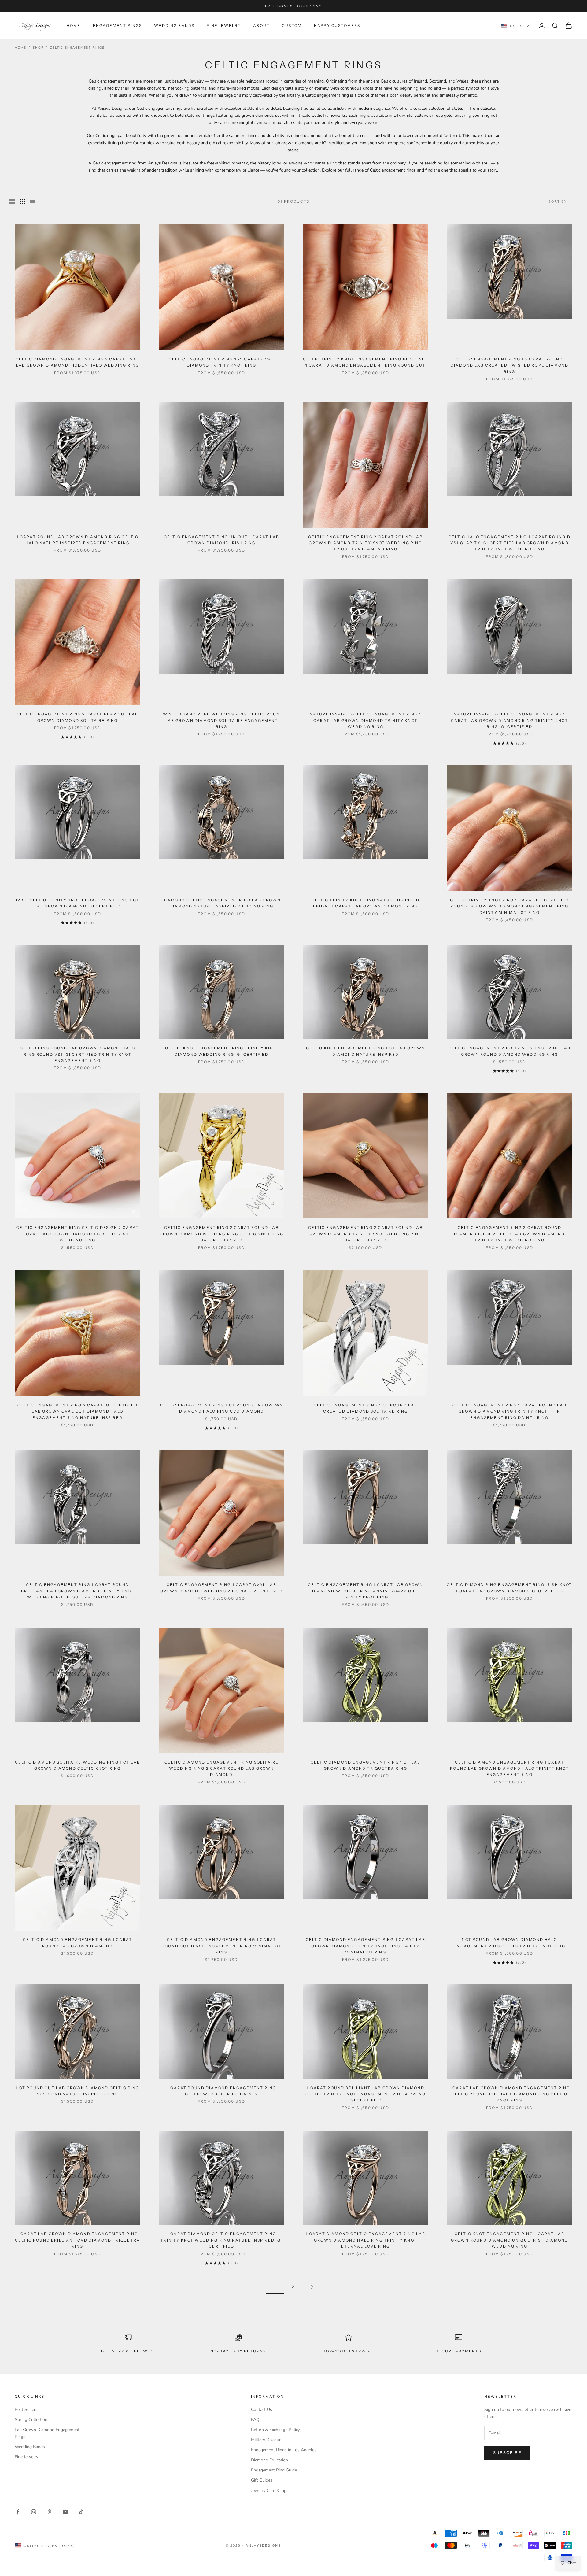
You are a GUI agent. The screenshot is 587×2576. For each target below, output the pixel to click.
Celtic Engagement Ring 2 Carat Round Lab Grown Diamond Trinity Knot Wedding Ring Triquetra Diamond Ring (365, 543)
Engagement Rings (118, 26)
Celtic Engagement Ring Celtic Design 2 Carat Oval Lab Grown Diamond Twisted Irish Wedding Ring (78, 1234)
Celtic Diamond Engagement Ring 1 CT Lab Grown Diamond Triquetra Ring (365, 1765)
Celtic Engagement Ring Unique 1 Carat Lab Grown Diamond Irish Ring (222, 540)
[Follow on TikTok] (81, 2512)
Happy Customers (337, 26)
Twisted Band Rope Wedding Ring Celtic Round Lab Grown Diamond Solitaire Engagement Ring (222, 720)
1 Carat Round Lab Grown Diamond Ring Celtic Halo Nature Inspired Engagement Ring (78, 540)
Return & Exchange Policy (275, 2430)
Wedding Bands (174, 26)
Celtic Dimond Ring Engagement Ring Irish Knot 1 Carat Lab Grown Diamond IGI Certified (509, 1588)
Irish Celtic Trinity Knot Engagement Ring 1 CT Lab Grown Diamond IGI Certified (78, 903)
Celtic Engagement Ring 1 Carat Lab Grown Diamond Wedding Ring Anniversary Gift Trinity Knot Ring (365, 1591)
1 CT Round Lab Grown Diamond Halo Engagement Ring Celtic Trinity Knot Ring (509, 1943)
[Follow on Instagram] (34, 2512)
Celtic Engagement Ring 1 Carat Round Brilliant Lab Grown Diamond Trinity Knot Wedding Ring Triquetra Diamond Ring (78, 1591)
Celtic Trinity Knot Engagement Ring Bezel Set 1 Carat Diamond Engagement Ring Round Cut (365, 362)
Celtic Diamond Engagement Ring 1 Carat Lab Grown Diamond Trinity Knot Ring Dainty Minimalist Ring (366, 1946)
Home (74, 26)
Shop (38, 48)
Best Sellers (26, 2410)
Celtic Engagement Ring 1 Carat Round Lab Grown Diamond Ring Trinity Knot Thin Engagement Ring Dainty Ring (509, 1411)
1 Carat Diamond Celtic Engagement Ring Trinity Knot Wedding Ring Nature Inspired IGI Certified (221, 2240)
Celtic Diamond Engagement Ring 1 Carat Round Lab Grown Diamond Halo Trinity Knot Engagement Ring (509, 1768)
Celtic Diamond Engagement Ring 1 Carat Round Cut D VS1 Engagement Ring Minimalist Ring (222, 1946)
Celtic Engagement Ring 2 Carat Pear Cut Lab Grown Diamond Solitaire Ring (78, 717)
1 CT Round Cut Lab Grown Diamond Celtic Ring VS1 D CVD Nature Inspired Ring (77, 2091)
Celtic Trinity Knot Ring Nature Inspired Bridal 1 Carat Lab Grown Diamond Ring (365, 903)
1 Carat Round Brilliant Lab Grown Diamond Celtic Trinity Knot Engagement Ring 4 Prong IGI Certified (366, 2094)
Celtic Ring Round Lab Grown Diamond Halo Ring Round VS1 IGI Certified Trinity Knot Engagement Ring (78, 1054)
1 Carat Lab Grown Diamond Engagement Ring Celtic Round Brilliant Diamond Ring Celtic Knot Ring (510, 2094)
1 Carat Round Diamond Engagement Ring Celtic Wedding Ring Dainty (222, 2091)
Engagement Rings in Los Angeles (284, 2450)
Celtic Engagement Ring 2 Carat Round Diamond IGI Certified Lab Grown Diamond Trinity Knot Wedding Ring (509, 1234)
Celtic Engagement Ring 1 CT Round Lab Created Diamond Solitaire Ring (366, 1408)
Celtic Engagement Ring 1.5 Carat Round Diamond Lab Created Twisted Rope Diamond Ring (509, 365)
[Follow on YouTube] (65, 2512)
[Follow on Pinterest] (50, 2512)
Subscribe (507, 2453)
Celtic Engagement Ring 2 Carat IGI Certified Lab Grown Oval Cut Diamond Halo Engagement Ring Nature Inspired (78, 1411)
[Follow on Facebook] (18, 2512)
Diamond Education (270, 2460)
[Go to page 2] (312, 2287)
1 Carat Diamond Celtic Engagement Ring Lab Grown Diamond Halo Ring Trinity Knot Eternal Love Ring (366, 2240)
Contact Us (262, 2410)
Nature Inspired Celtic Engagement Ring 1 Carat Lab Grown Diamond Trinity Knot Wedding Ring (365, 720)
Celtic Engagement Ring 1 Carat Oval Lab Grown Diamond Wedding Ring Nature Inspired (222, 1588)
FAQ (255, 2420)
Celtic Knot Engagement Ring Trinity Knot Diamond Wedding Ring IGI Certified (221, 1051)
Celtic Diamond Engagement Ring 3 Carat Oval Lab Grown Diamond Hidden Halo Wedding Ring (78, 362)
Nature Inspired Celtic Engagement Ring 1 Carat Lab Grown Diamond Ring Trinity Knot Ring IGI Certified (509, 720)
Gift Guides (262, 2480)
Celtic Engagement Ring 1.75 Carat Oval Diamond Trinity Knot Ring (222, 362)
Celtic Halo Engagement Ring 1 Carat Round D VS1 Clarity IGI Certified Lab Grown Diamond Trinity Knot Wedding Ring (509, 543)
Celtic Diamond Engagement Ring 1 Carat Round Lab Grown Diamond (78, 1943)
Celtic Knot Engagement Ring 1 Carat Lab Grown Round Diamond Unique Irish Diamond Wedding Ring (509, 2240)
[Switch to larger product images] (12, 201)
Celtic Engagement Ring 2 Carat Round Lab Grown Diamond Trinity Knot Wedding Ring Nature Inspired (365, 1234)
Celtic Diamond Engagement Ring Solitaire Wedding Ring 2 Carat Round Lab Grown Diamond (222, 1768)
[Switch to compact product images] (33, 201)
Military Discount (267, 2440)
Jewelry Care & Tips (270, 2491)
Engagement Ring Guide (274, 2470)
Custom (292, 26)
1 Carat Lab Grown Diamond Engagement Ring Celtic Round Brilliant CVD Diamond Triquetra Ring (78, 2240)
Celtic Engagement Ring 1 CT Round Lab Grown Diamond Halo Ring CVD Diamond (222, 1408)
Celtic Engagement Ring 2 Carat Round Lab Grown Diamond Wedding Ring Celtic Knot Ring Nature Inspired (222, 1234)
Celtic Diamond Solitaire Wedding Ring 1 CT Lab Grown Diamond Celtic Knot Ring (78, 1765)
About (261, 26)
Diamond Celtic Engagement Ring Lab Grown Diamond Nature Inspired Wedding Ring (221, 903)
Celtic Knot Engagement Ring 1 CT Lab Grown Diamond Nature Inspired (366, 1051)
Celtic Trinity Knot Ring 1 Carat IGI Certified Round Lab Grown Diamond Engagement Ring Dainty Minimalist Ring (509, 906)
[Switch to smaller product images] (22, 201)
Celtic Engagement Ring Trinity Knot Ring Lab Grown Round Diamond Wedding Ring (509, 1051)
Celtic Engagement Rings (77, 48)
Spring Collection (31, 2420)
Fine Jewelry (224, 26)
